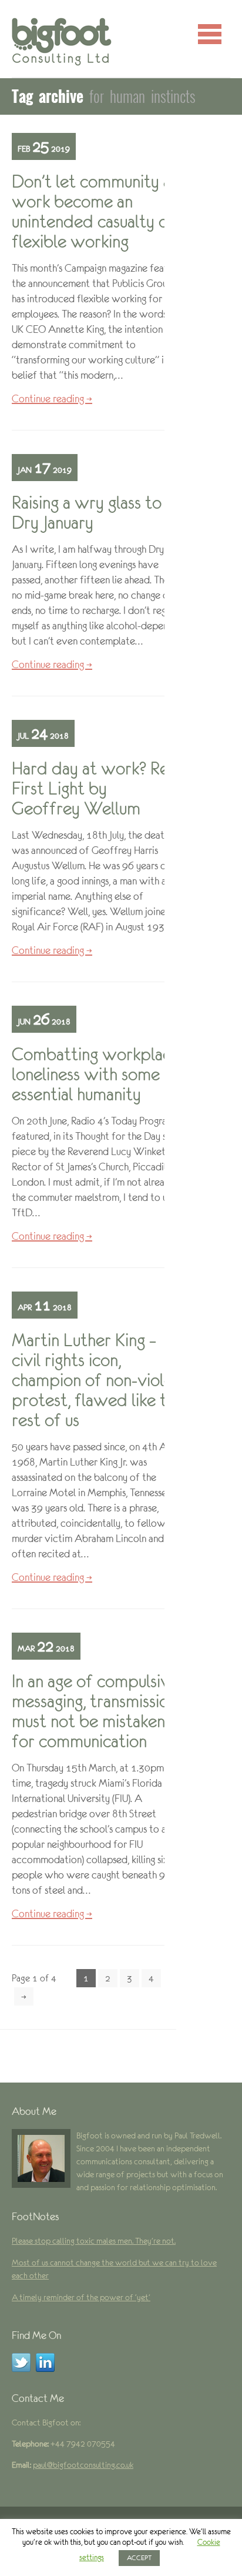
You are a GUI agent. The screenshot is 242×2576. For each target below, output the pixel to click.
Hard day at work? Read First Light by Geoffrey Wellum (99, 788)
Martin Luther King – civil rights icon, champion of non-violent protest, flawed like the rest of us (100, 1380)
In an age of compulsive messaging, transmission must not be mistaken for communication (95, 1711)
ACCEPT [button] (139, 2558)
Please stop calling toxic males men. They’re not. (94, 2241)
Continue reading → (52, 399)
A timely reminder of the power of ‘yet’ (81, 2297)
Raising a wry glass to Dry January (87, 513)
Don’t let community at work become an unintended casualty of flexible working (95, 211)
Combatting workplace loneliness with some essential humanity (96, 1074)
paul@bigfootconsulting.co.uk (83, 2465)
